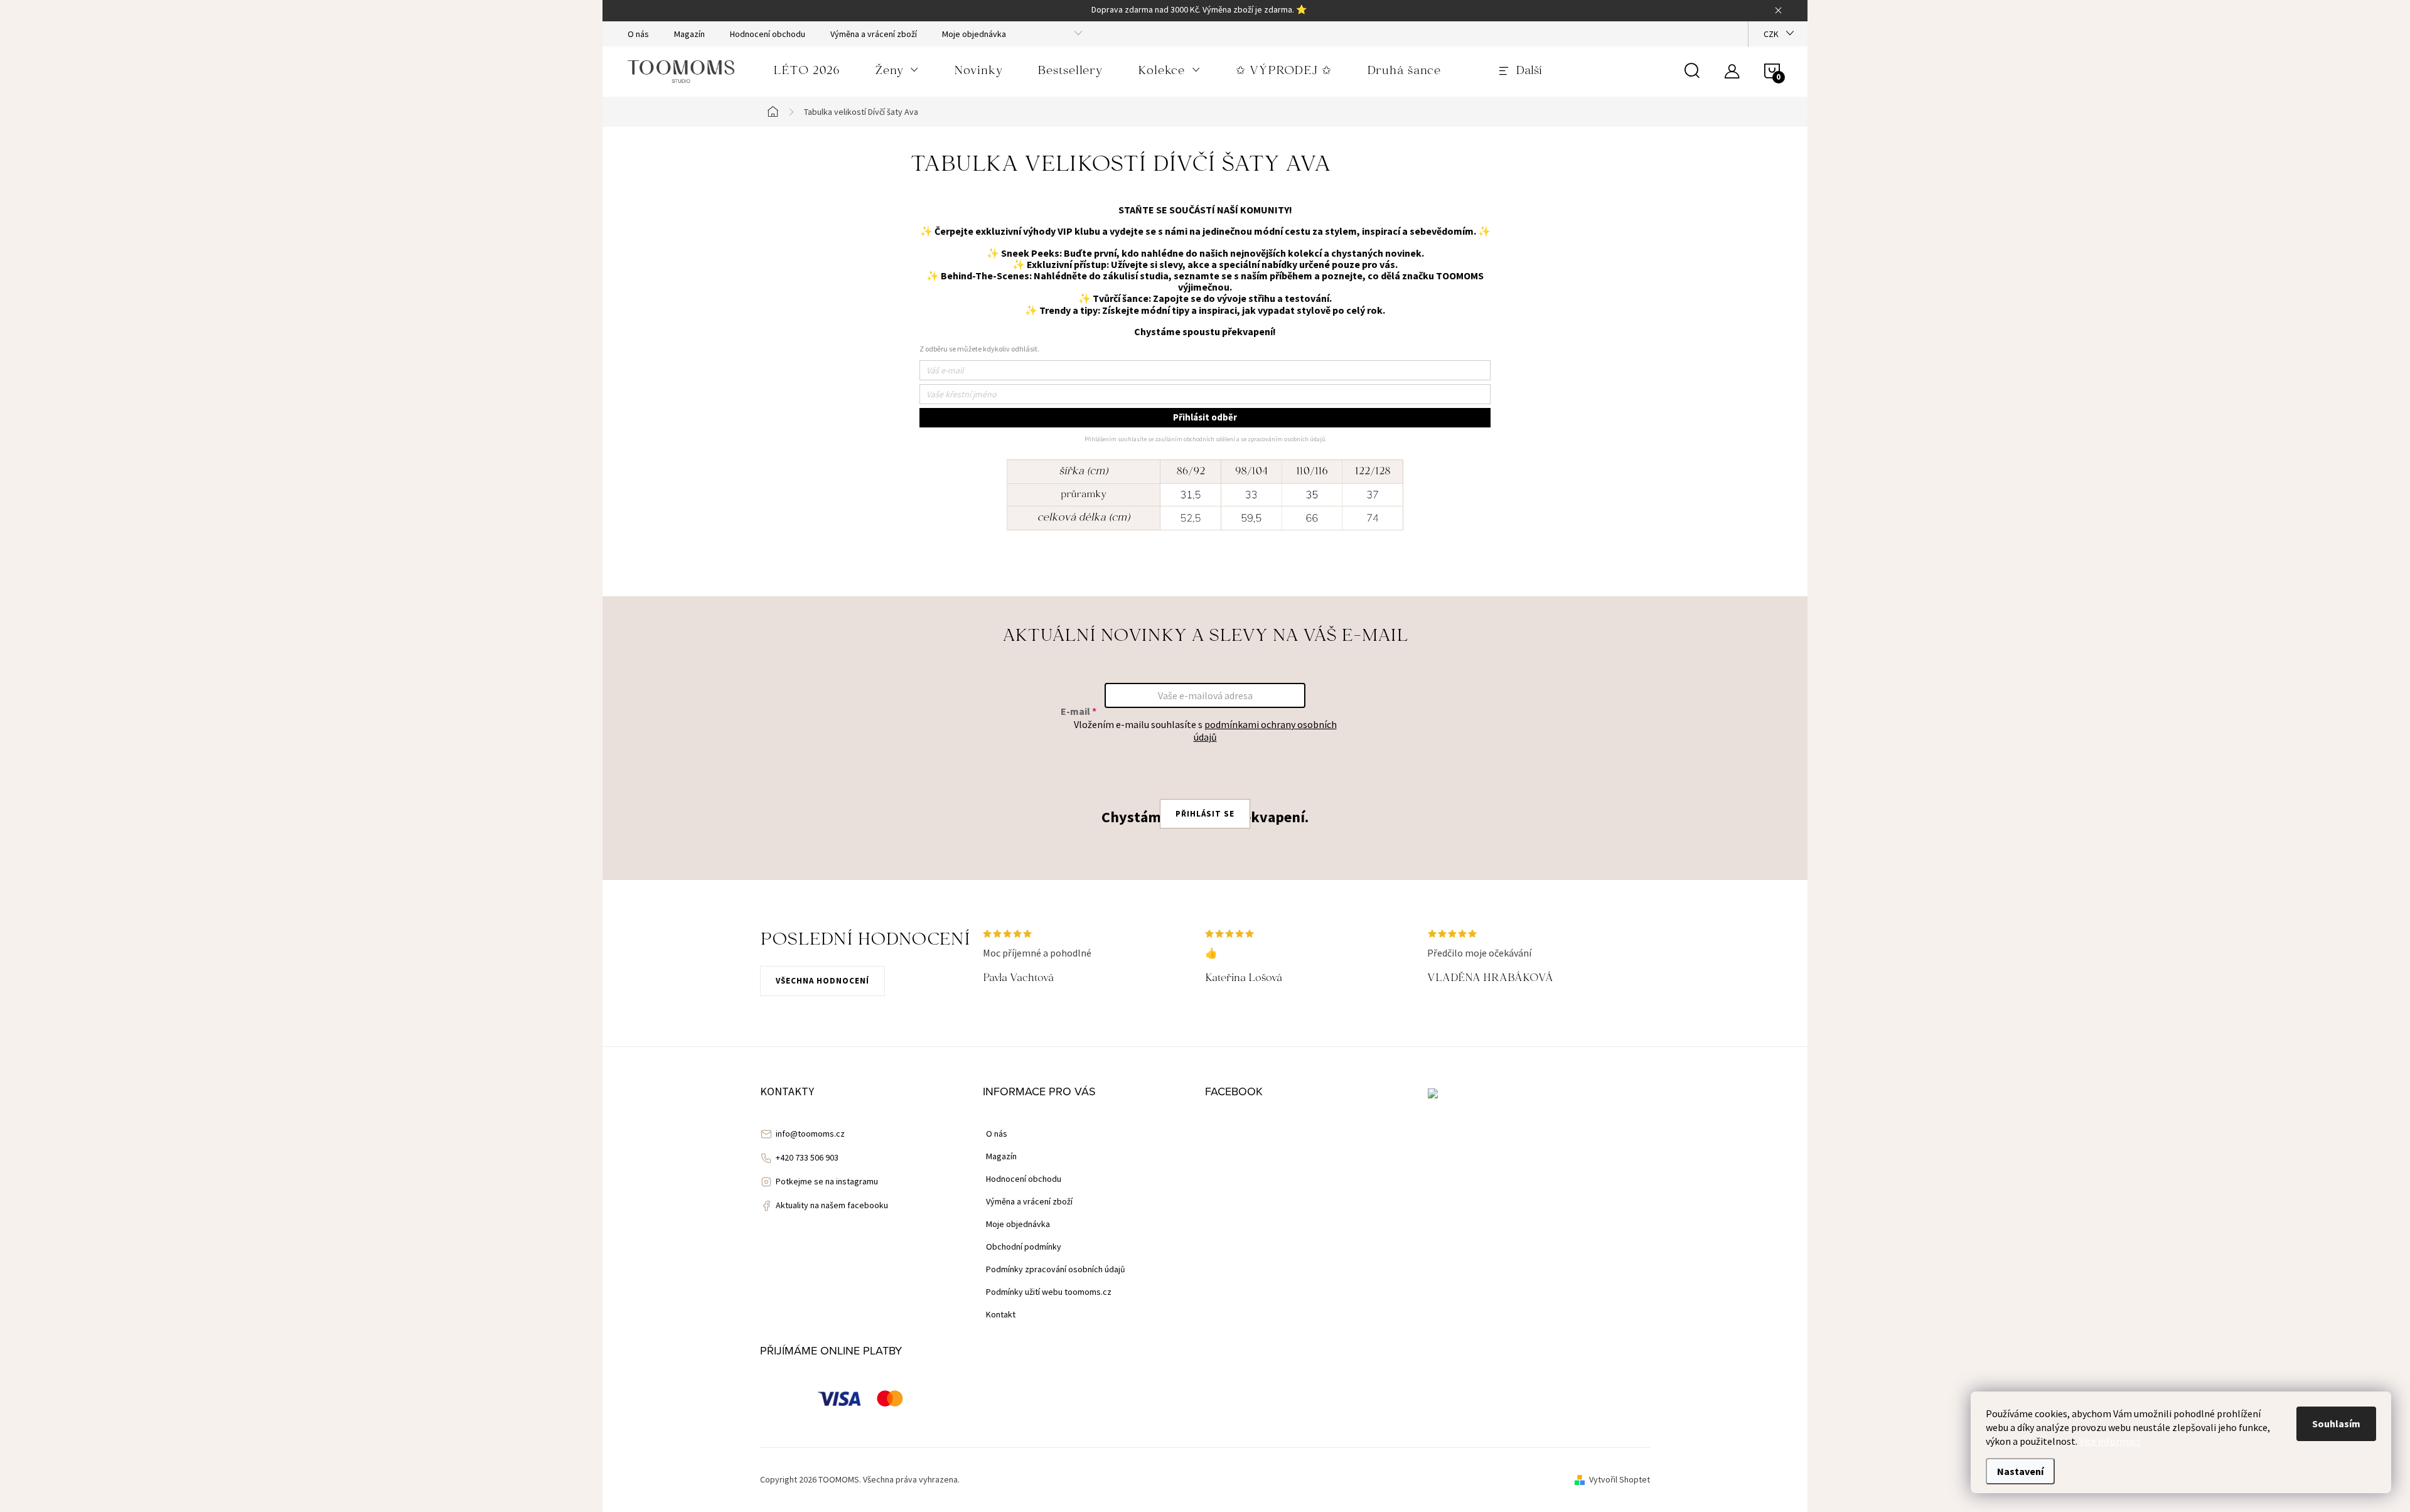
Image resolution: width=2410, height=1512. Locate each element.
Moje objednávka (974, 34)
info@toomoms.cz (810, 1134)
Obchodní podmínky (1024, 1247)
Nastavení (2020, 1471)
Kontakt (1001, 1314)
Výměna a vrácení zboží (874, 34)
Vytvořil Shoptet (1620, 1479)
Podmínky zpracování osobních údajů (1056, 1269)
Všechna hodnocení (822, 981)
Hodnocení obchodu (768, 34)
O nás (638, 34)
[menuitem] (806, 72)
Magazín (689, 34)
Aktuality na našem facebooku (832, 1205)
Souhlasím (2336, 1424)
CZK (1771, 34)
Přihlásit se (1205, 814)
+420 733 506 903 (807, 1157)
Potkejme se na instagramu (827, 1181)
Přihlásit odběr (1205, 417)
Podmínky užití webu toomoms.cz (1049, 1292)
